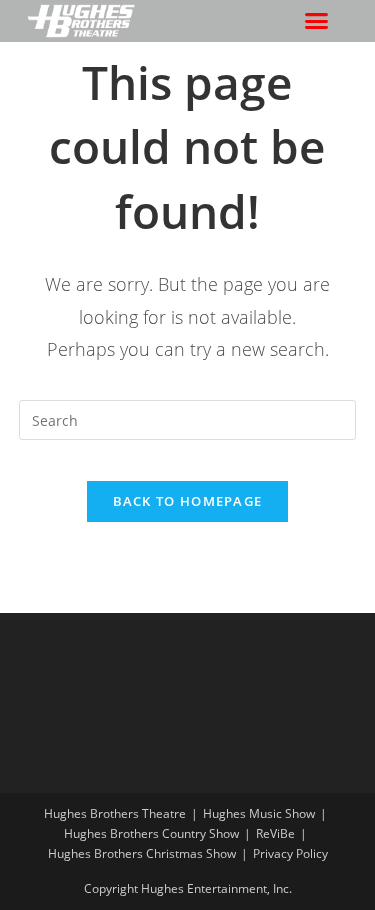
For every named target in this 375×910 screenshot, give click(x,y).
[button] (317, 21)
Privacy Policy (290, 853)
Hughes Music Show (259, 813)
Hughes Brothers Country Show (151, 833)
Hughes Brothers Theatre (115, 813)
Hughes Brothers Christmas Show (142, 853)
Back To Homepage (188, 501)
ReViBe (275, 833)
